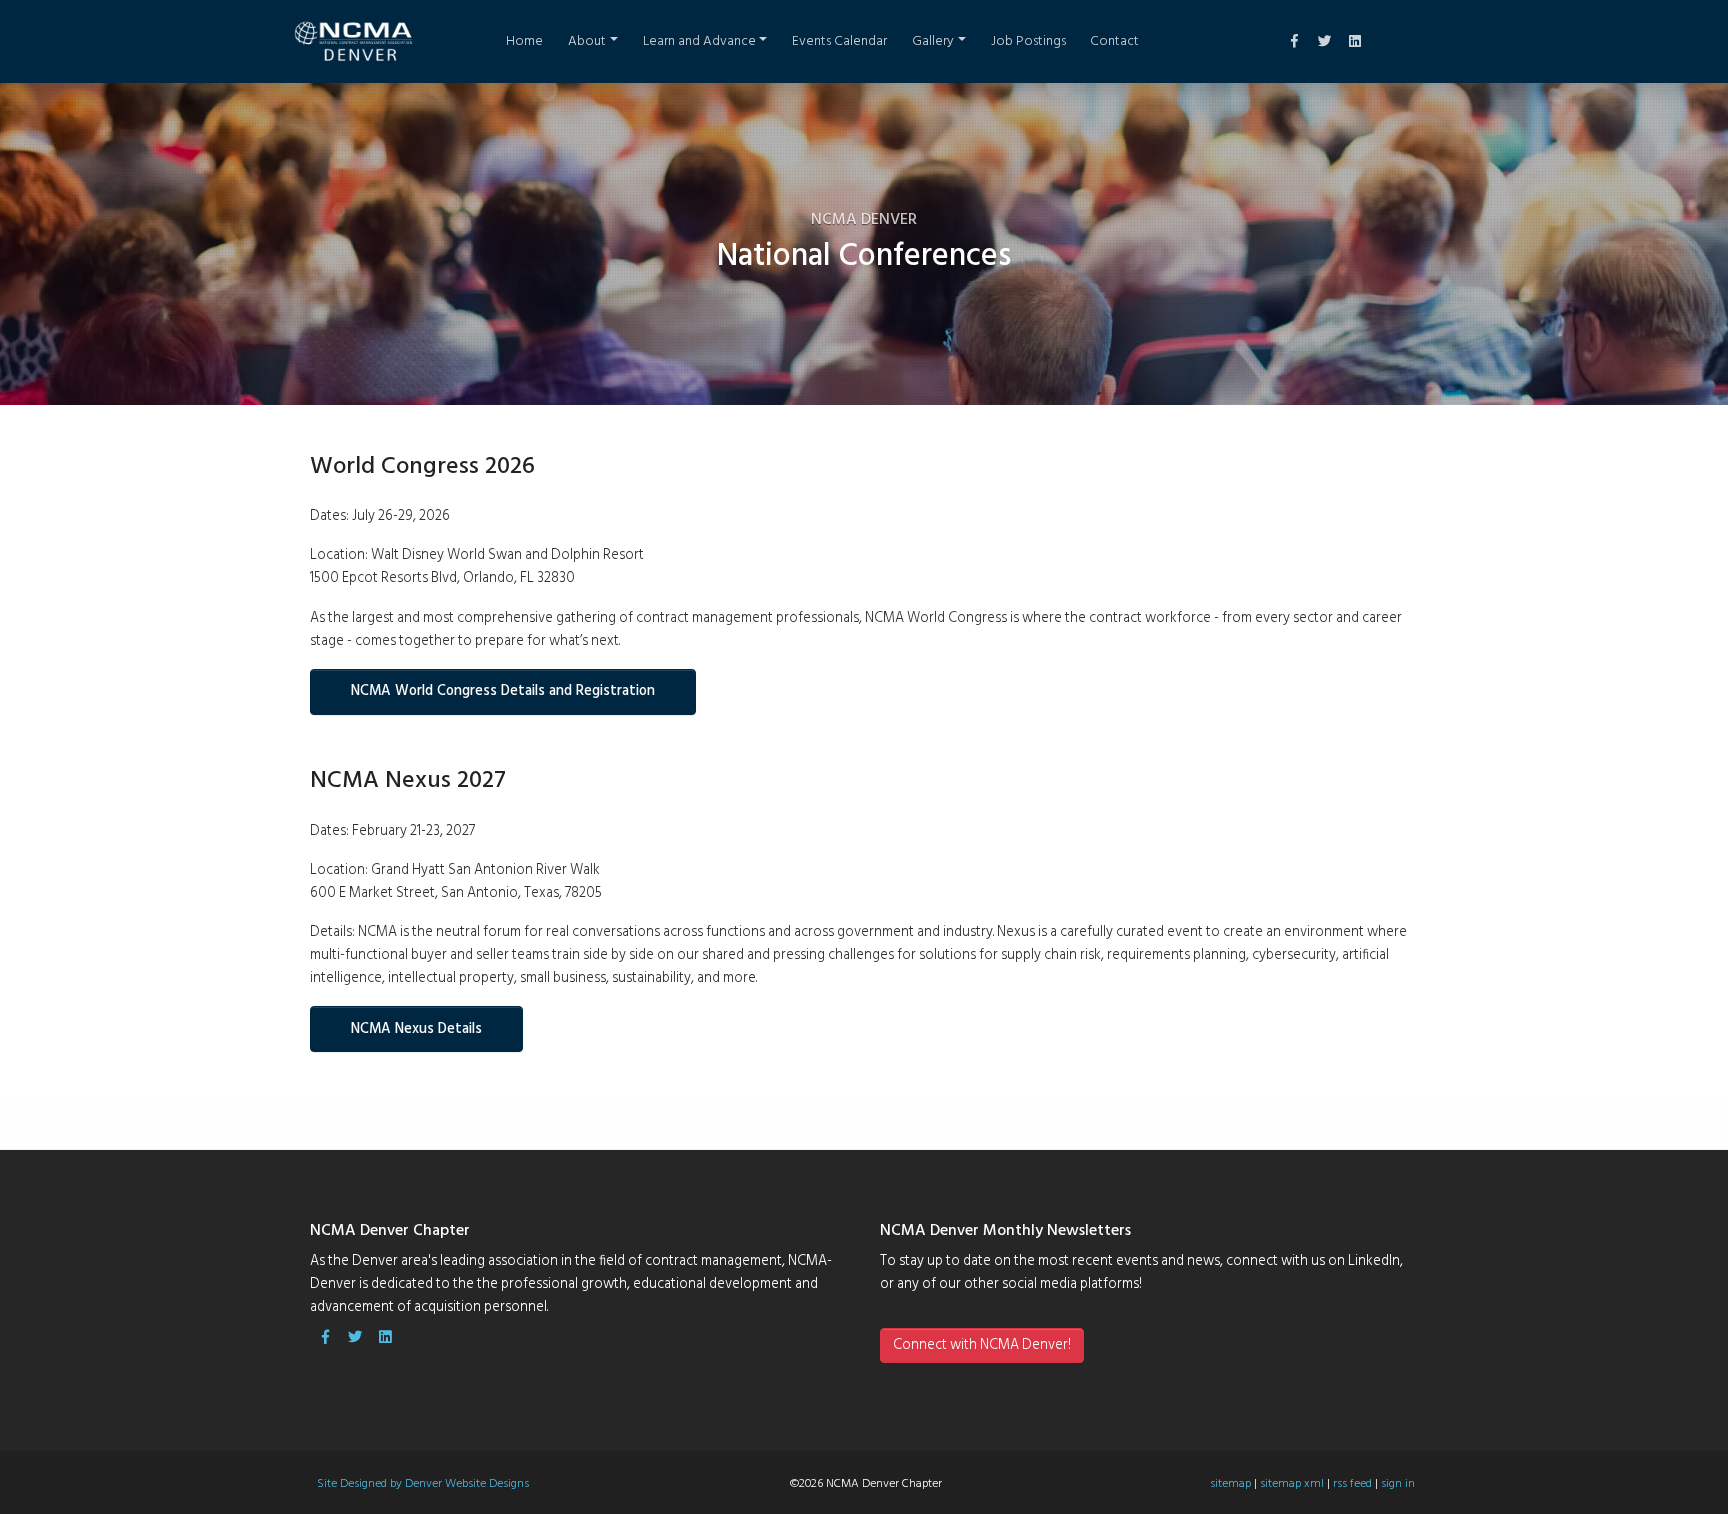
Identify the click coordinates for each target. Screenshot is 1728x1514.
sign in (1398, 1484)
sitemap (1230, 1484)
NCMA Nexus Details (416, 1029)
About (587, 41)
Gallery (933, 41)
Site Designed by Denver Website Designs (423, 1484)
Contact (1114, 41)
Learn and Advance (699, 41)
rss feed (1352, 1484)
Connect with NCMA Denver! (982, 1345)
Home (524, 41)
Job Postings (1028, 41)
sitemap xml (1292, 1484)
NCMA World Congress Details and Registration (503, 691)
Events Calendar (839, 41)
